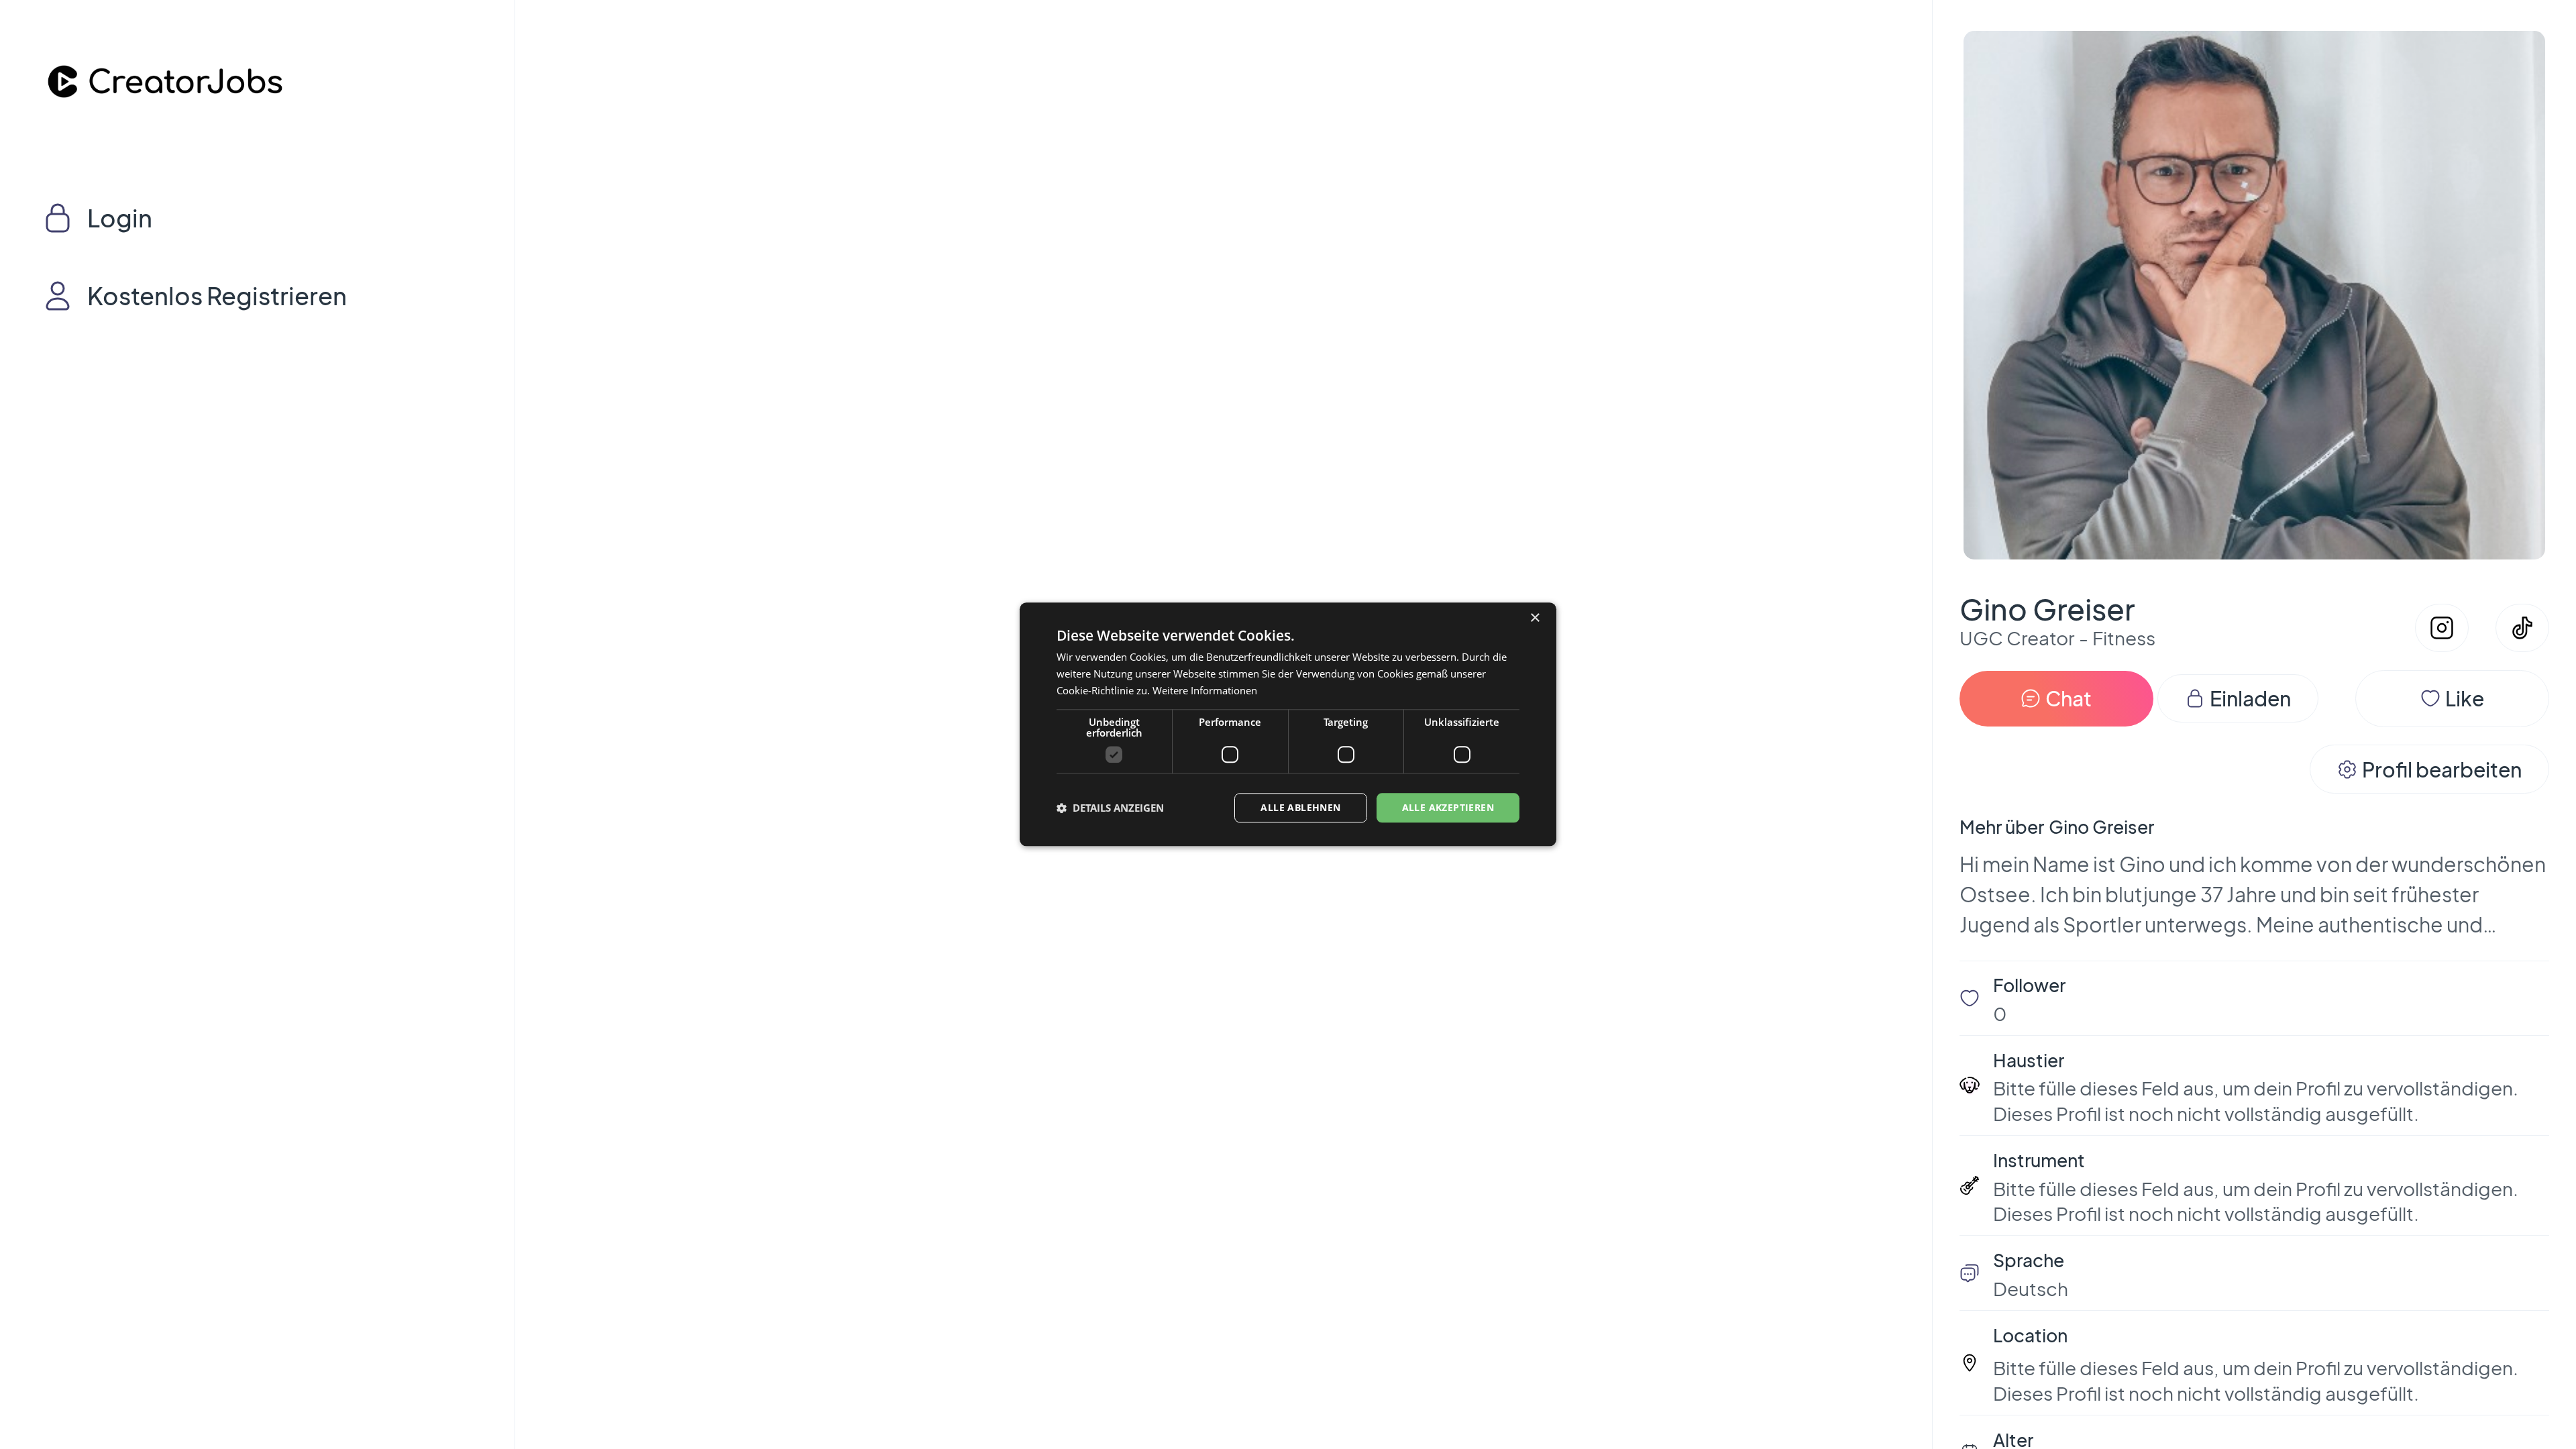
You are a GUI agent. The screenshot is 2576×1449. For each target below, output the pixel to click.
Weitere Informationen (1205, 690)
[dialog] (1288, 724)
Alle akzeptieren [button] (1448, 807)
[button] (1110, 808)
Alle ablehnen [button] (1300, 807)
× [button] (1535, 618)
